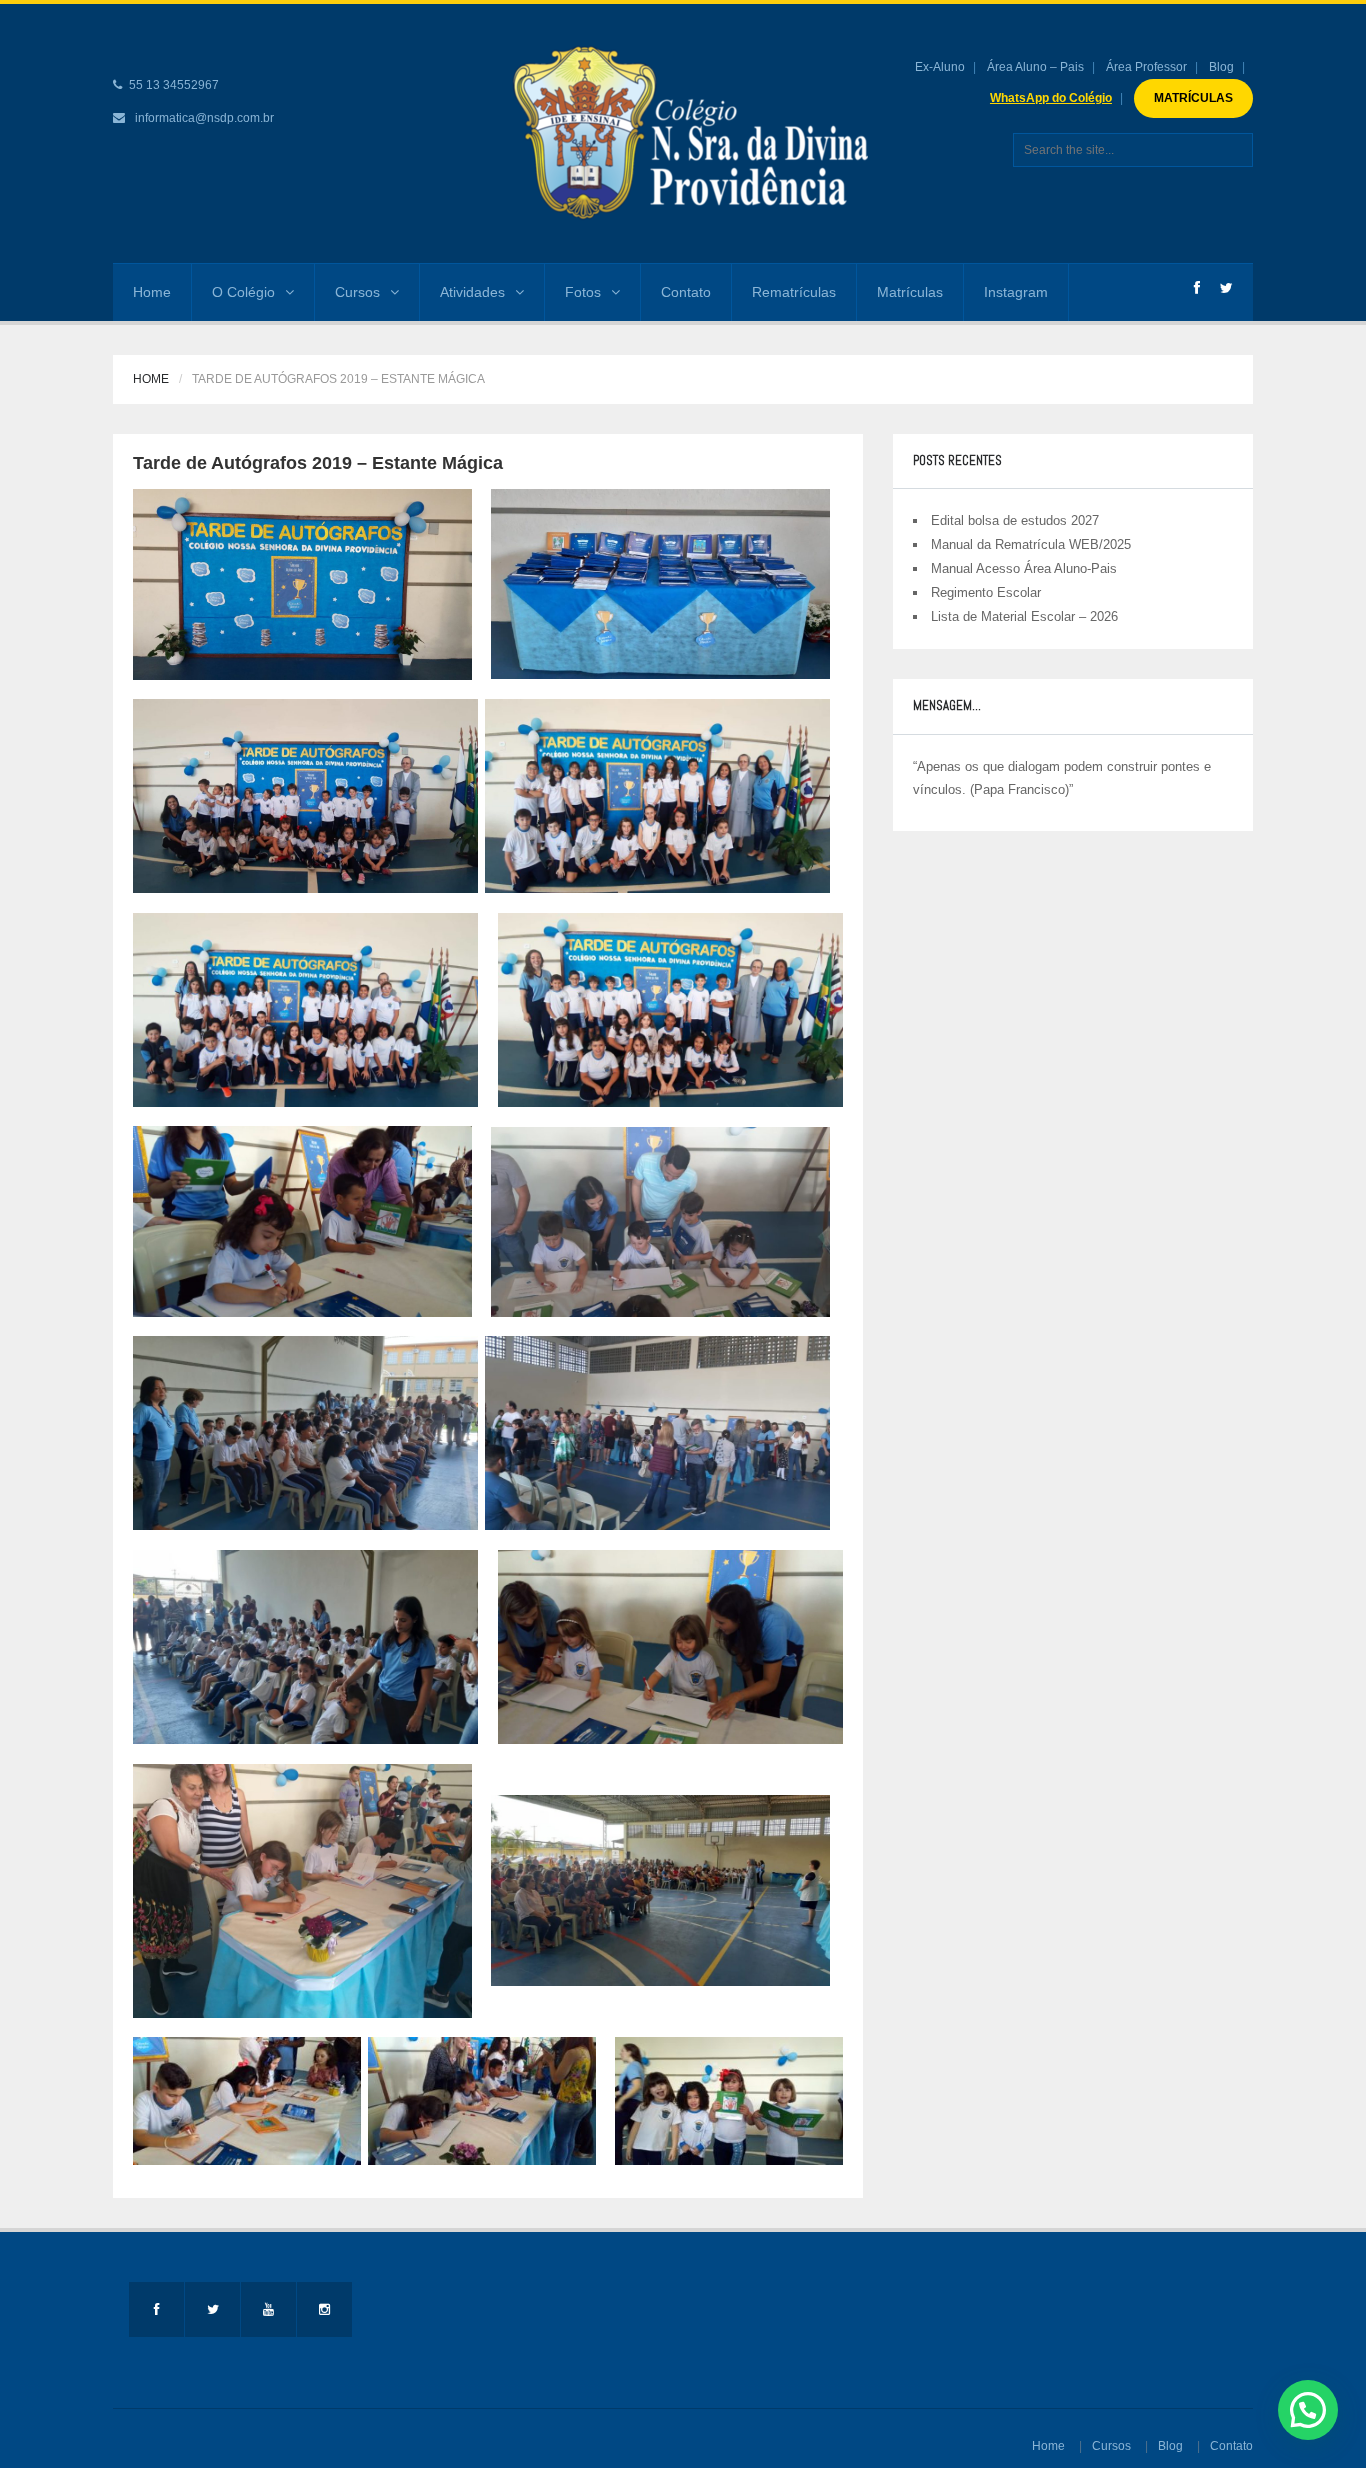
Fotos (583, 292)
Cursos (357, 292)
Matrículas (910, 292)
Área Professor (1146, 67)
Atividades (472, 292)
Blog (1221, 67)
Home (152, 292)
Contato (686, 292)
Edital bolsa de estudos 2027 (1015, 520)
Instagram (1016, 292)
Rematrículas (794, 292)
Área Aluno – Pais (1035, 67)
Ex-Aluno (940, 67)
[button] (1308, 2410)
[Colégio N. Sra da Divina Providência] (685, 133)
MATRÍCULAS (1193, 98)
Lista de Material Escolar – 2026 (1024, 616)
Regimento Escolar (986, 592)
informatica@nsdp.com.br (204, 118)
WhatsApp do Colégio (1051, 98)
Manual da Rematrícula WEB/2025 (1031, 544)
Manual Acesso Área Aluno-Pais (1024, 568)
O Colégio (243, 292)
